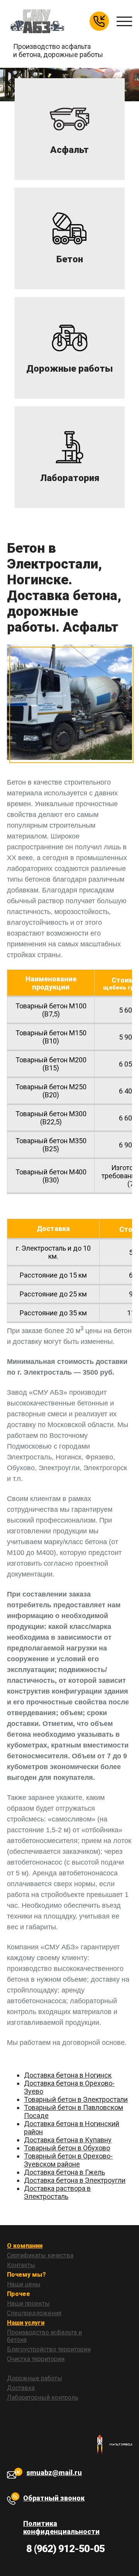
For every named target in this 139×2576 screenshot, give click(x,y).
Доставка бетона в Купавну (68, 2140)
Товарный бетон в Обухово (67, 2148)
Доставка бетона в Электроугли (75, 2180)
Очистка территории (36, 2359)
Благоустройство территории (49, 2349)
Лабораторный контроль (43, 2397)
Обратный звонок (54, 2498)
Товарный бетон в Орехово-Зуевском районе (68, 2160)
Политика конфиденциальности (61, 2527)
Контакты (21, 2265)
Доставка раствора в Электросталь (57, 2192)
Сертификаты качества (40, 2255)
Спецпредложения (34, 2313)
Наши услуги (26, 2323)
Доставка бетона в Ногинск (68, 2075)
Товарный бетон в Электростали (76, 2099)
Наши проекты (28, 2303)
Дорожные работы (35, 2378)
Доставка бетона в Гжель (64, 2172)
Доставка (21, 2388)
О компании (25, 2246)
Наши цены (24, 2284)
